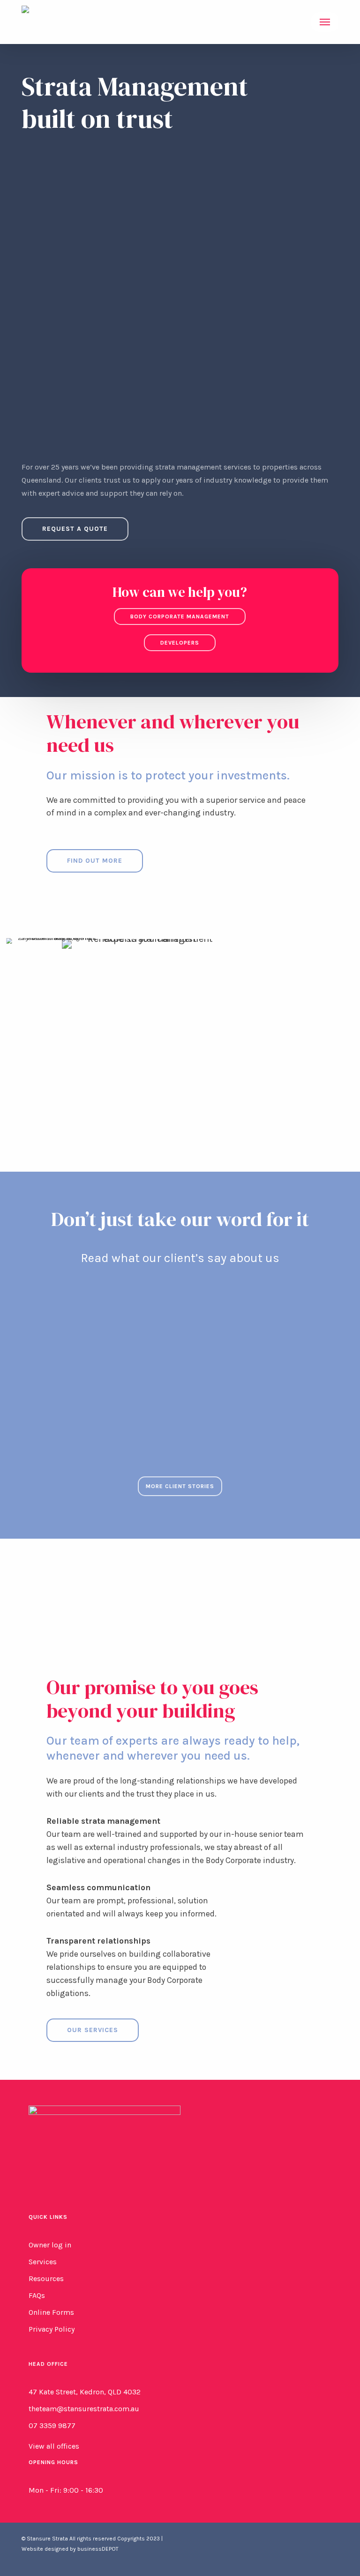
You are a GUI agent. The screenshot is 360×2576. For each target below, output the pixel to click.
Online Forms (51, 2312)
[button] (325, 22)
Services (43, 2262)
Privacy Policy (52, 2329)
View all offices (54, 2446)
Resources (46, 2279)
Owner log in (50, 2245)
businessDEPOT (98, 2549)
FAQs (37, 2295)
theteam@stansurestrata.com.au (84, 2409)
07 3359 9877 (52, 2426)
